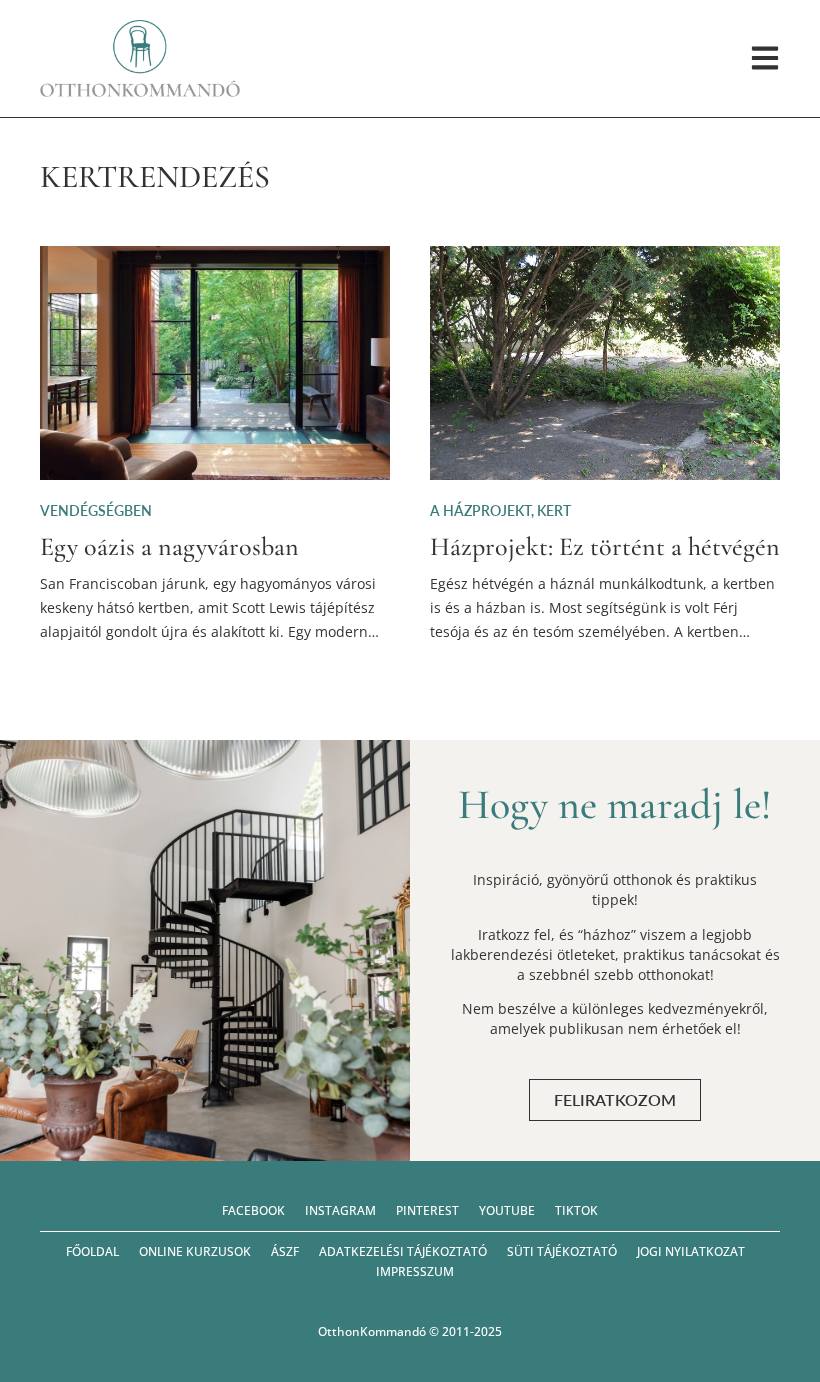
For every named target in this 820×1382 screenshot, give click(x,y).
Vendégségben (96, 510)
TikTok (576, 1210)
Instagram (340, 1210)
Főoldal (92, 1251)
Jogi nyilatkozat (691, 1251)
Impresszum (415, 1271)
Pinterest (427, 1210)
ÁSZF (285, 1251)
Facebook (253, 1210)
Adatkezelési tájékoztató (403, 1251)
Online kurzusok (195, 1251)
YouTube (507, 1210)
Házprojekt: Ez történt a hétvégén (605, 546)
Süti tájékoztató (562, 1251)
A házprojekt (480, 510)
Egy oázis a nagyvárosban (169, 546)
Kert (554, 510)
